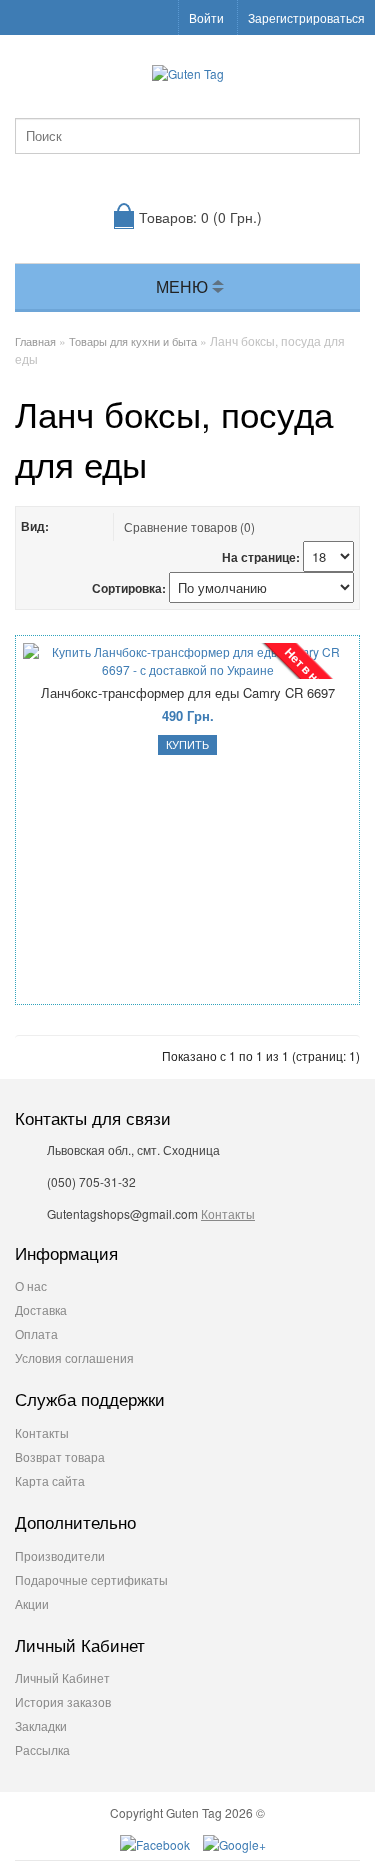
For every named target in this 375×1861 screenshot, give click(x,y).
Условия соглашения (74, 1357)
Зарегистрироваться (306, 17)
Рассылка (42, 1749)
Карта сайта (50, 1480)
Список (67, 526)
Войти (206, 17)
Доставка (41, 1309)
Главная (35, 341)
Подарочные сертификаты (91, 1579)
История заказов (63, 1701)
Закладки (41, 1725)
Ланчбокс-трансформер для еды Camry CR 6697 (188, 693)
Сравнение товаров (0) (189, 526)
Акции (32, 1603)
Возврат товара (60, 1456)
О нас (31, 1285)
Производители (60, 1555)
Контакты (228, 1213)
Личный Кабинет (62, 1677)
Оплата (36, 1333)
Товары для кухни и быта (133, 341)
